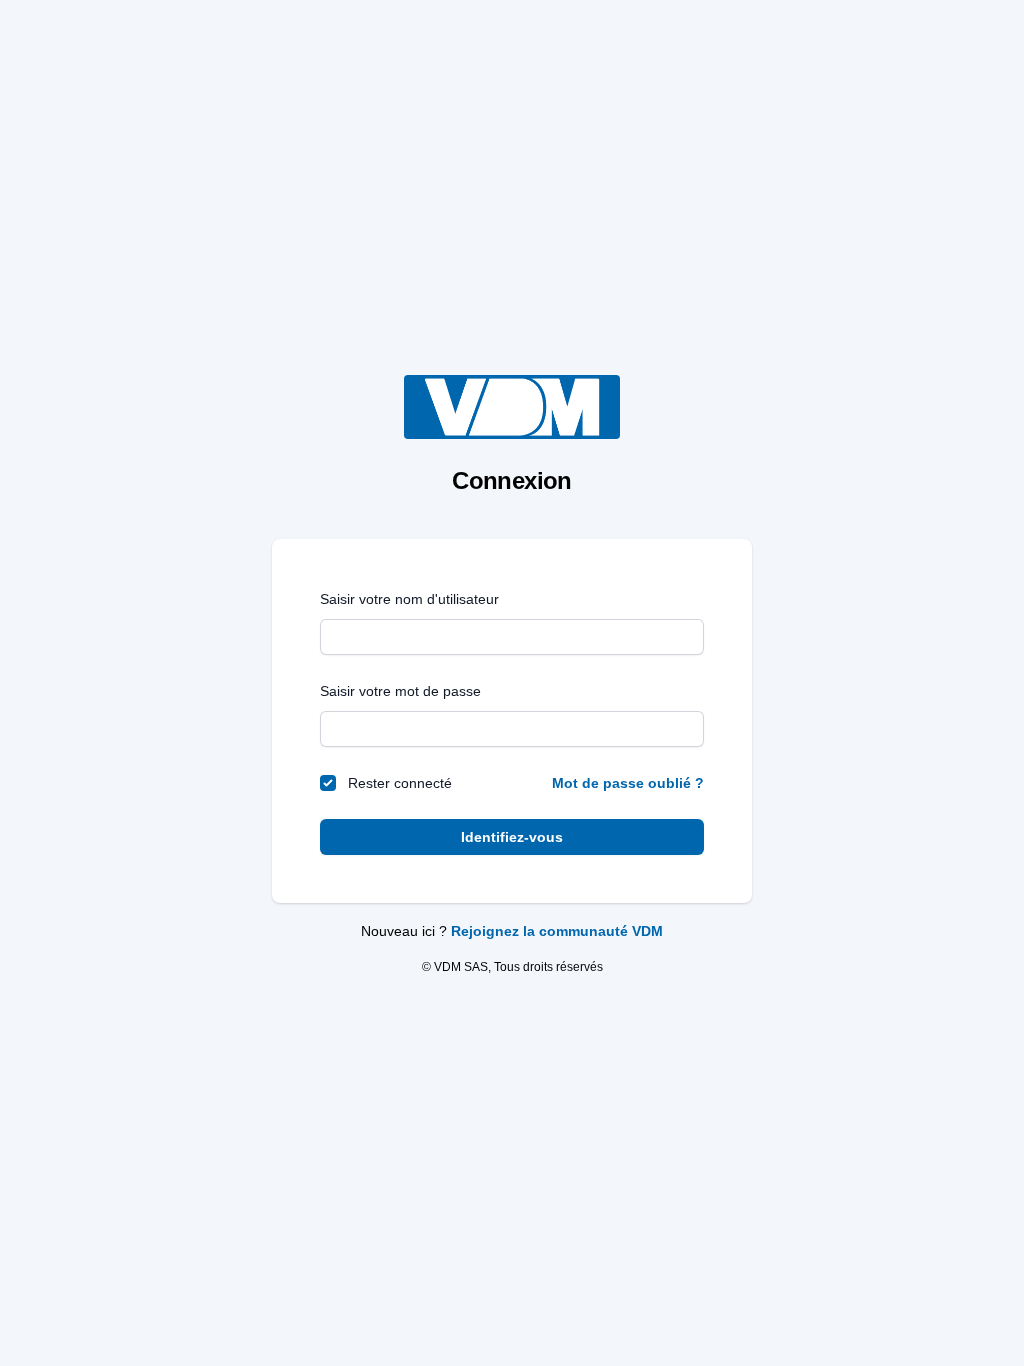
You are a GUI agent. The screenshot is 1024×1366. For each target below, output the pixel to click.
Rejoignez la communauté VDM (557, 931)
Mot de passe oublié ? (628, 783)
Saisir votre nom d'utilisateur (409, 599)
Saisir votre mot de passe (400, 691)
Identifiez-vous (512, 837)
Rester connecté (400, 783)
